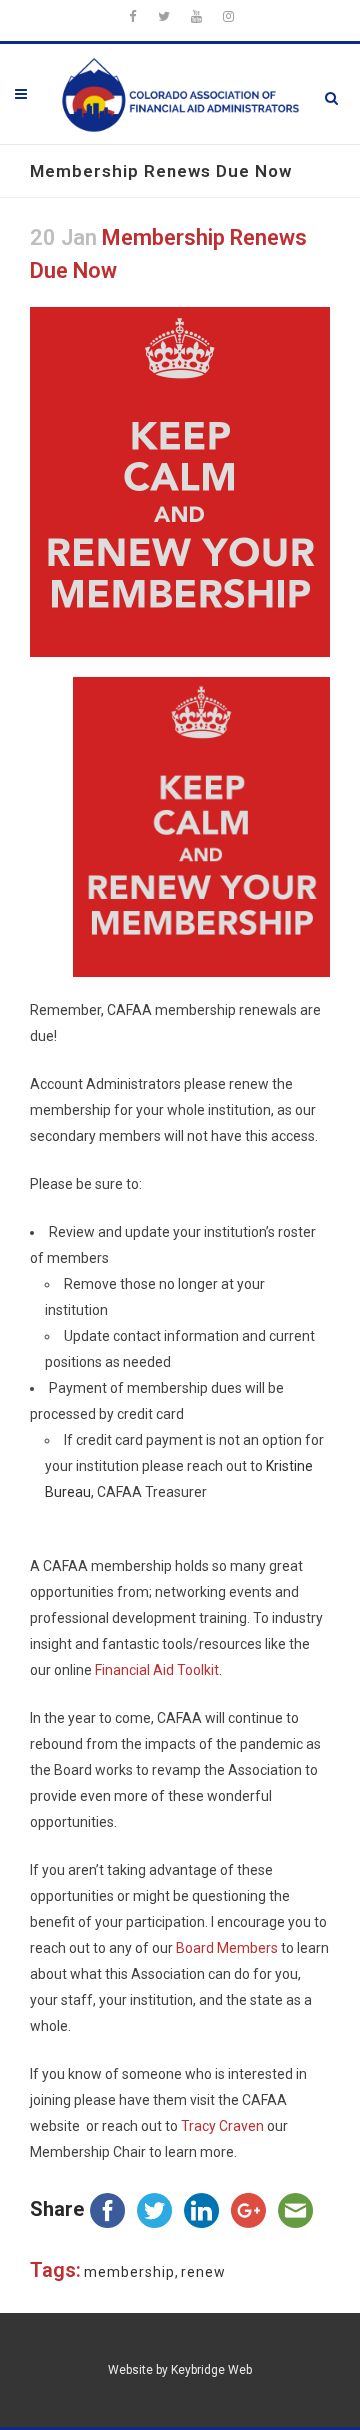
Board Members (227, 1948)
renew (203, 2272)
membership (129, 2272)
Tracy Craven (222, 2126)
